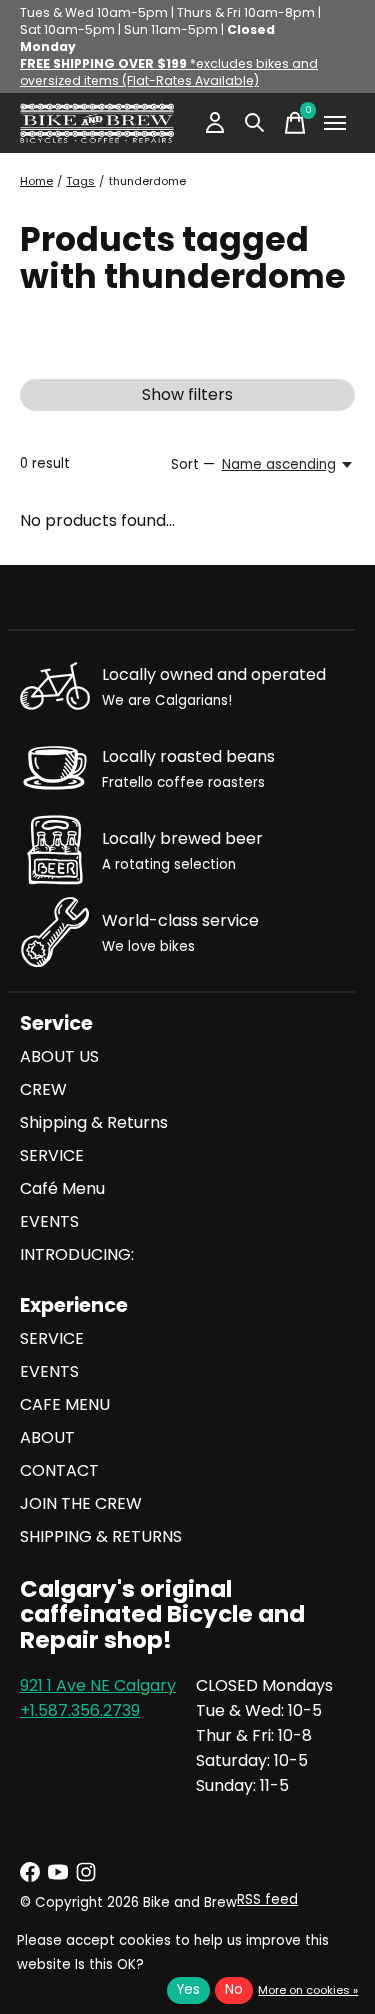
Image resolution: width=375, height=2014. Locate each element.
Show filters (187, 394)
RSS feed (267, 1899)
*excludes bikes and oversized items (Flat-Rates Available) (169, 72)
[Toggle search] (255, 123)
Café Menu (62, 1188)
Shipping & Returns (94, 1122)
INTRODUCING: (77, 1254)
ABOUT (47, 1437)
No (234, 1989)
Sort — (193, 464)
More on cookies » (308, 1990)
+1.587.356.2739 (80, 1710)
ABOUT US (59, 1056)
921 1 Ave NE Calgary (98, 1685)
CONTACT (59, 1470)
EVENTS (49, 1221)
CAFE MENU (65, 1404)
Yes (188, 1989)
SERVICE (52, 1155)
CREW (43, 1089)
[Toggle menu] (335, 123)
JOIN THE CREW (81, 1503)
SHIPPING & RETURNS (101, 1536)
